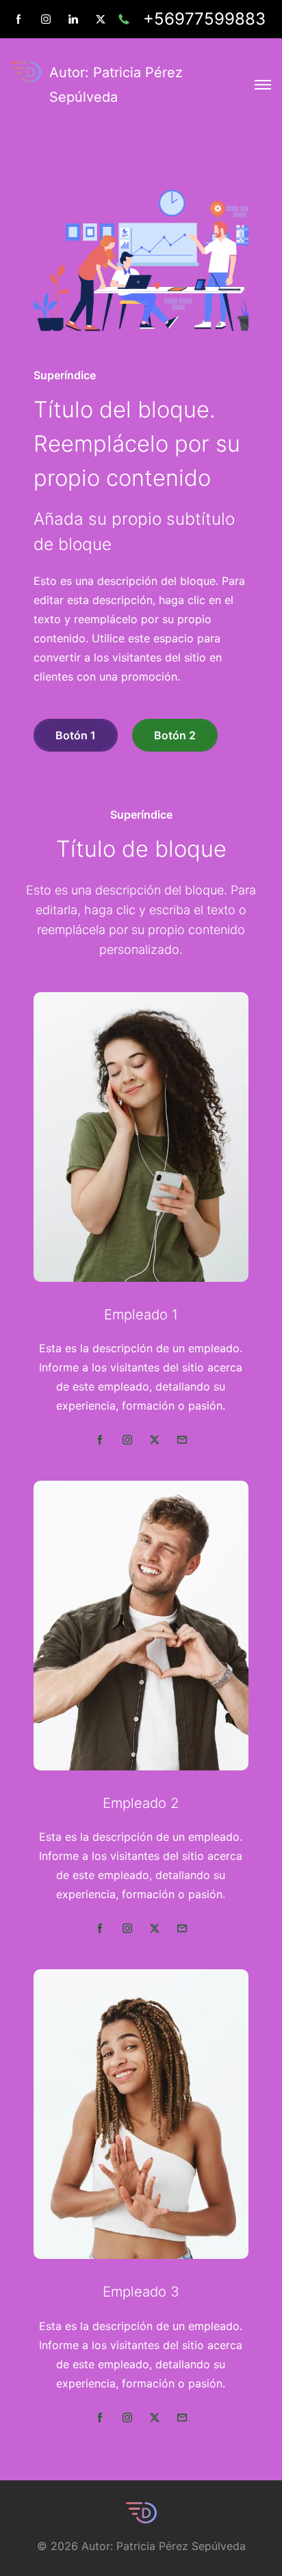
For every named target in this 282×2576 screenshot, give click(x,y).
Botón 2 (175, 735)
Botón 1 (76, 735)
